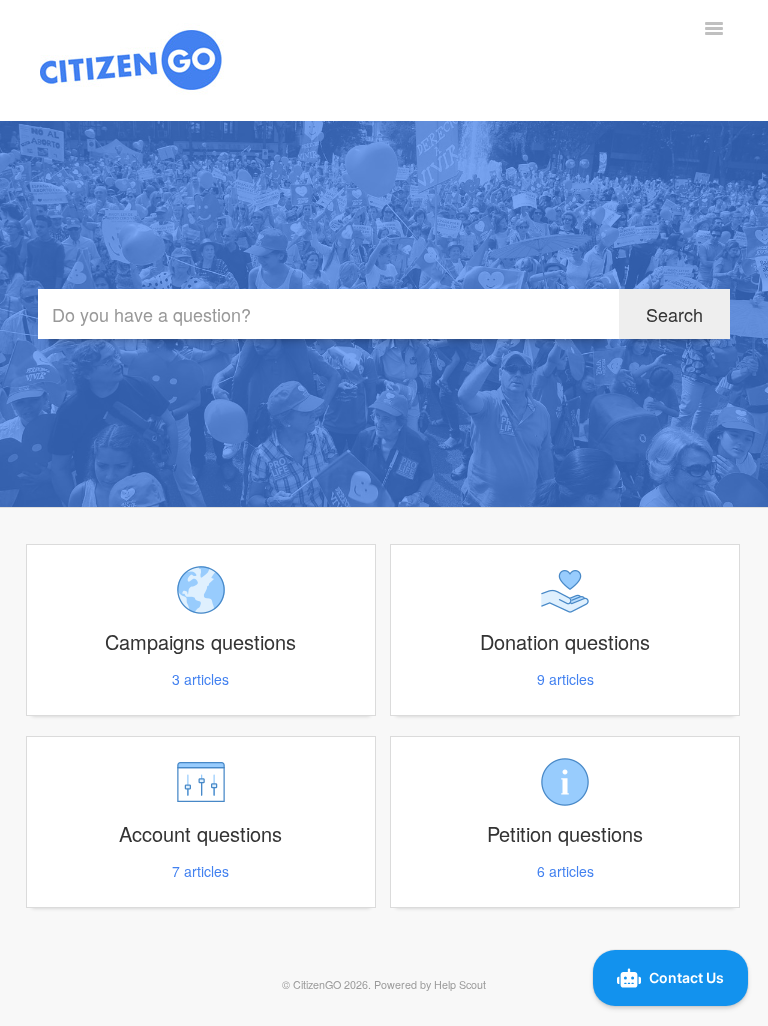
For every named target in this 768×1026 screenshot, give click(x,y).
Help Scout (460, 984)
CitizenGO (317, 984)
